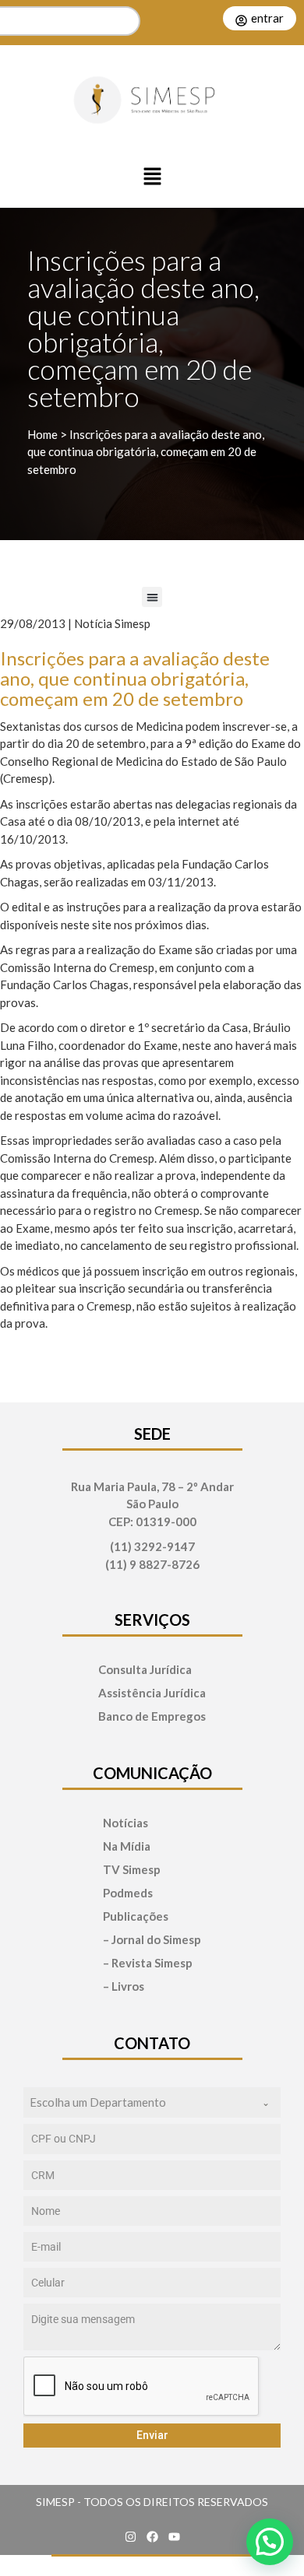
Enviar (152, 2435)
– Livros (124, 1986)
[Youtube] (174, 2537)
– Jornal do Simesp (152, 1940)
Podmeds (128, 1893)
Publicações (136, 1916)
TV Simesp (132, 1870)
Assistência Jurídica (152, 1693)
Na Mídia (127, 1846)
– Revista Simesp (148, 1963)
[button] (152, 177)
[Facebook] (152, 2537)
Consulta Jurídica (145, 1670)
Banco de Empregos (152, 1716)
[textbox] (137, 2102)
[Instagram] (130, 2537)
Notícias (125, 1823)
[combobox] (152, 2102)
